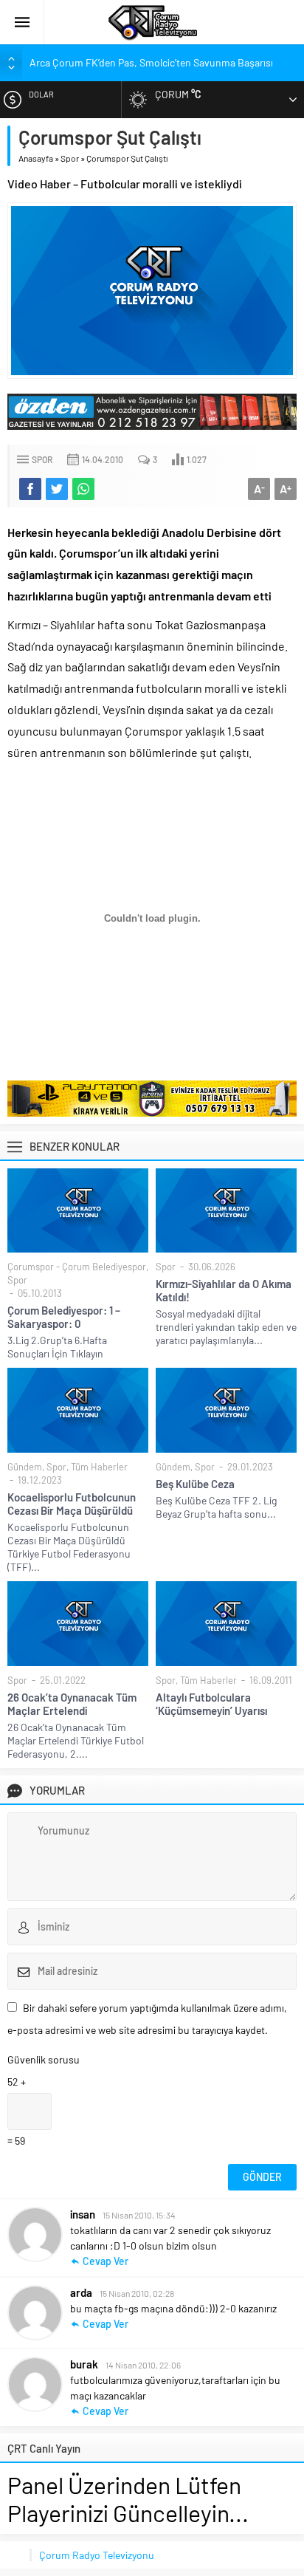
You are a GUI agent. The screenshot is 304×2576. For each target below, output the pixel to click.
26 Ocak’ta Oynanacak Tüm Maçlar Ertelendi (72, 1704)
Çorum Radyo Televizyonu (97, 2555)
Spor (70, 158)
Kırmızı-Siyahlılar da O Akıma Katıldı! (224, 1290)
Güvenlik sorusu (44, 2059)
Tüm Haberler (99, 1467)
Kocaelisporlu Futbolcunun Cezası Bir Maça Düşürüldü (72, 1504)
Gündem (25, 1467)
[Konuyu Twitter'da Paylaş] (57, 489)
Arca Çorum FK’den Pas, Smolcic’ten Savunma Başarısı (151, 62)
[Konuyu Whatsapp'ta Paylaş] (83, 489)
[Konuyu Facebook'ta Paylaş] (30, 489)
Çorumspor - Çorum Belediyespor (77, 1267)
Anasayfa (36, 158)
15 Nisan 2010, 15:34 (139, 2215)
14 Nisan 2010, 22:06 (143, 2365)
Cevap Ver (106, 2261)
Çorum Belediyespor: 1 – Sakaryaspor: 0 (64, 1317)
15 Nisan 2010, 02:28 (137, 2293)
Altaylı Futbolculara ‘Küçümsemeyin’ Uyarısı (211, 1704)
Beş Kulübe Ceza (195, 1484)
